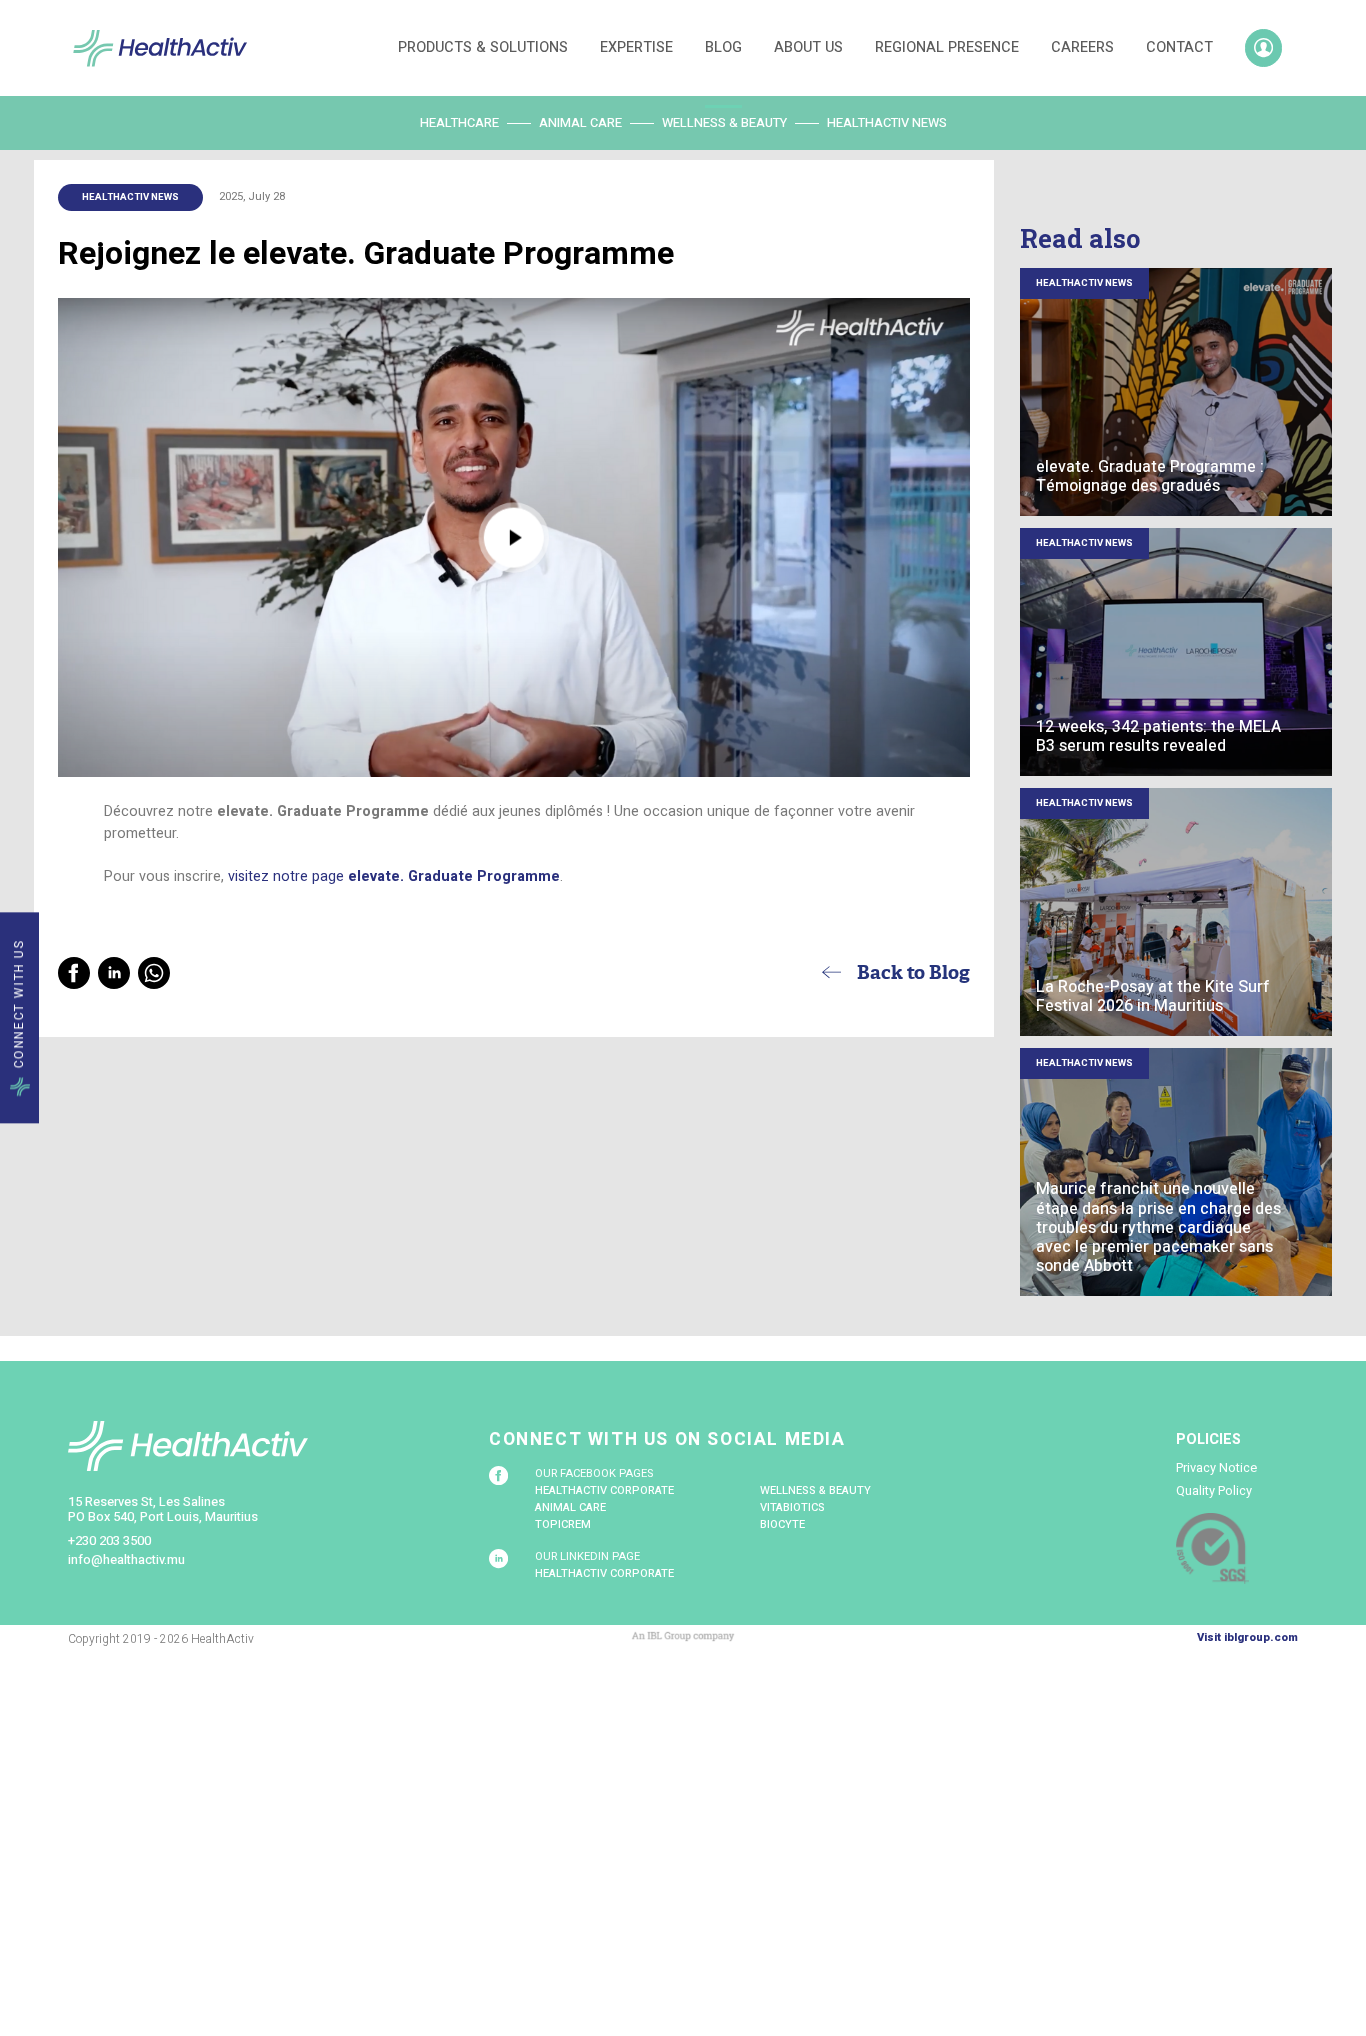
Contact (1179, 47)
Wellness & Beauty (724, 123)
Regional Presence (947, 47)
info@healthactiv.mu (126, 1560)
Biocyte (782, 1524)
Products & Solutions (483, 47)
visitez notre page (394, 876)
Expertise (636, 47)
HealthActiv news (887, 123)
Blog (723, 47)
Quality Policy (1214, 1491)
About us (808, 47)
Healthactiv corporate (604, 1490)
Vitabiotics (792, 1507)
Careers (1082, 47)
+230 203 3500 (109, 1541)
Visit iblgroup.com (1247, 1637)
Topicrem (563, 1524)
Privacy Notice (1216, 1468)
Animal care (580, 123)
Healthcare (459, 123)
